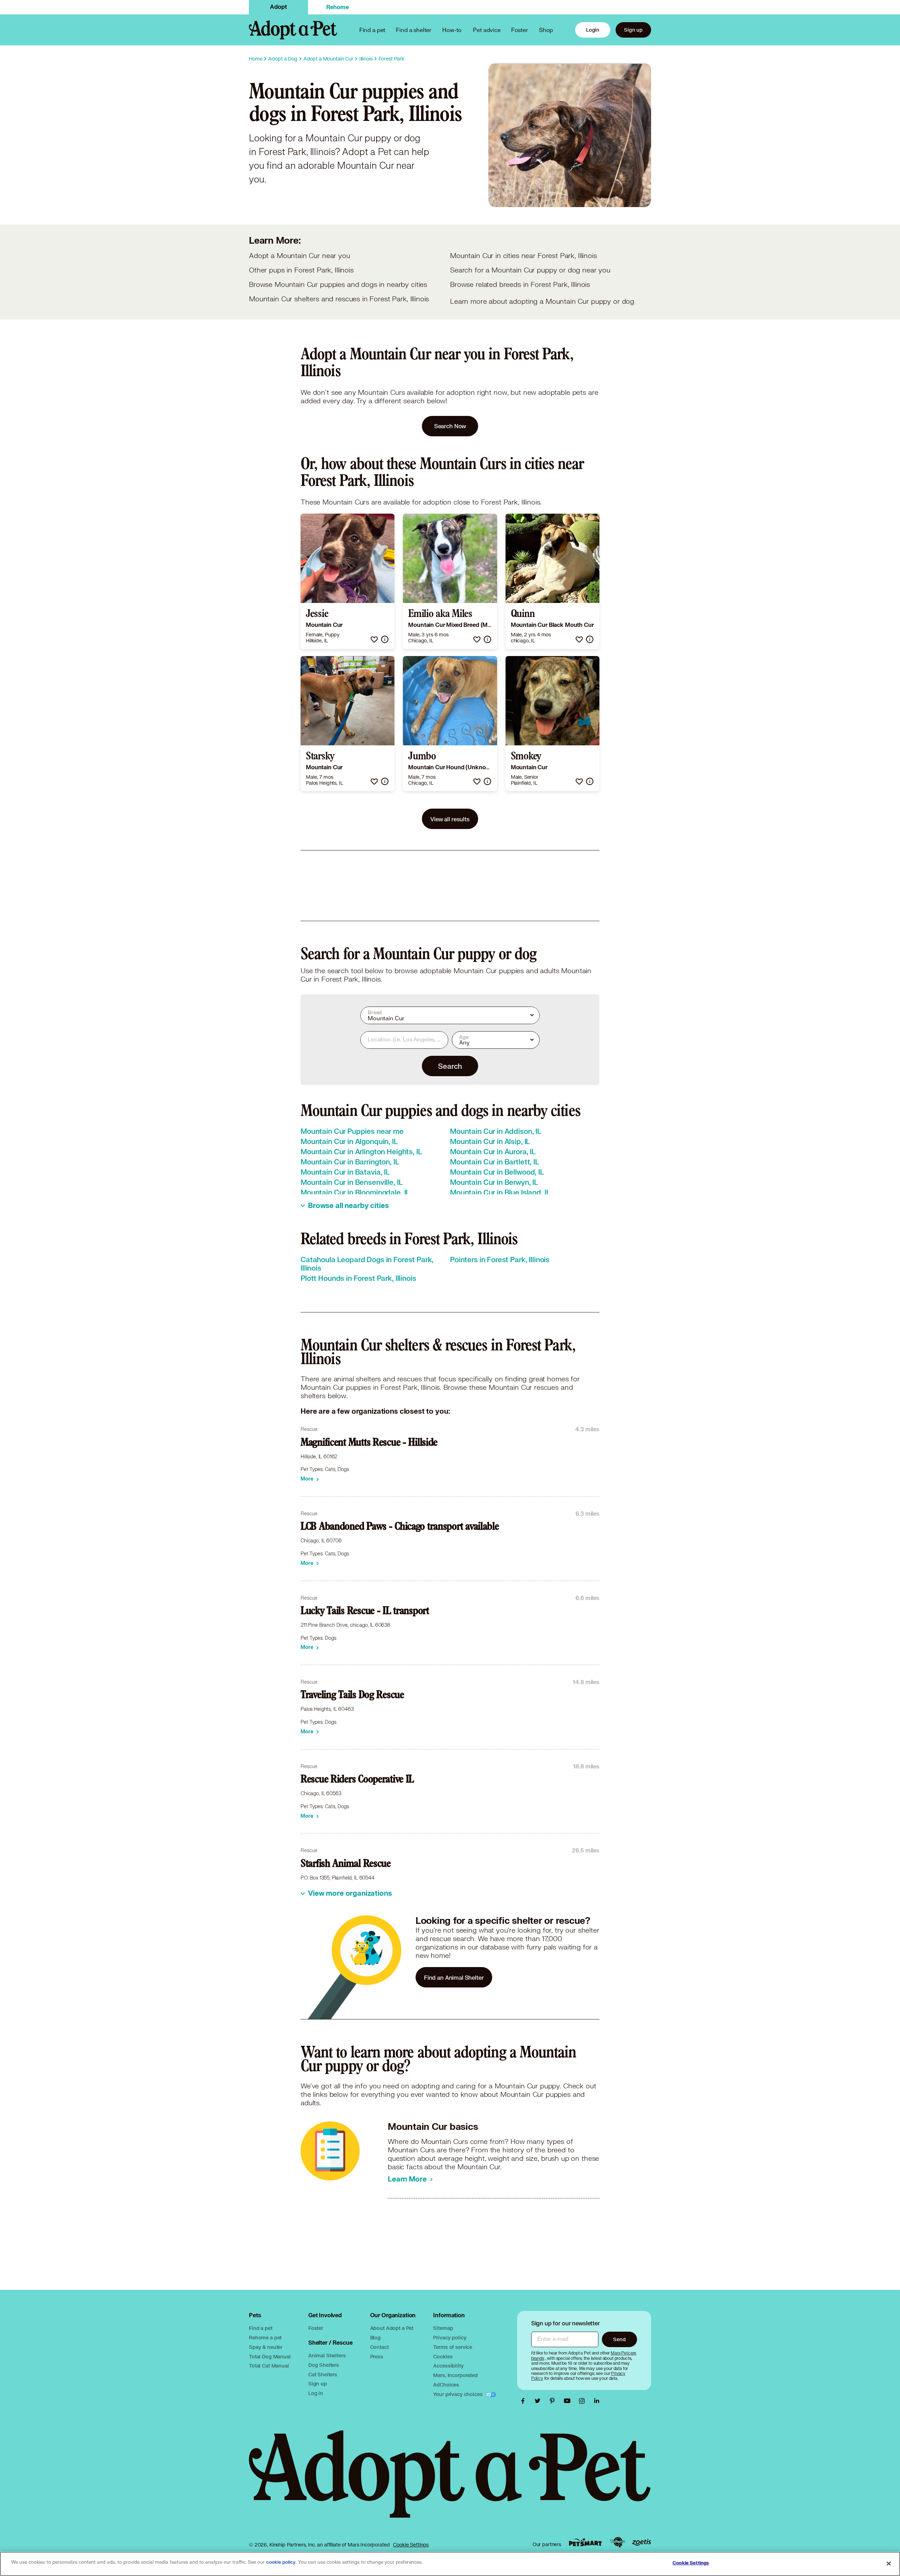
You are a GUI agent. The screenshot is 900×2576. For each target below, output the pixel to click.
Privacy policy (450, 2337)
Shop (546, 30)
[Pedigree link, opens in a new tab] (617, 2542)
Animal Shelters (327, 2355)
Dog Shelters (324, 2365)
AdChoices (446, 2385)
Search (450, 1066)
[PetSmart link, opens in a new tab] (585, 2542)
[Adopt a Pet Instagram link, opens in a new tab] (584, 2401)
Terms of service (453, 2347)
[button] (374, 639)
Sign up (633, 30)
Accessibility (448, 2366)
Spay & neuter (266, 2347)
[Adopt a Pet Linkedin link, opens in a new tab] (597, 2401)
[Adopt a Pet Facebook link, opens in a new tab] (525, 2401)
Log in (316, 2393)
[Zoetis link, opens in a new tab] (642, 2542)
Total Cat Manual (269, 2366)
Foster (520, 30)
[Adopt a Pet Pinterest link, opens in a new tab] (554, 2401)
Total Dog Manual (270, 2356)
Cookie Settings (411, 2545)
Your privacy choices (458, 2394)
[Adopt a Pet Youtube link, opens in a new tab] (569, 2401)
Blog (375, 2337)
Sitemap (443, 2328)
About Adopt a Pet (392, 2328)
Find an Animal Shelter (454, 1977)
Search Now (450, 426)
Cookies (443, 2356)
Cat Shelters (323, 2374)
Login (593, 30)
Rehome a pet (265, 2337)
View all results (450, 819)
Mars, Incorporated (455, 2375)
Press (377, 2356)
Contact (380, 2347)
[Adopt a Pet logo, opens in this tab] (450, 2481)
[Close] (889, 2563)
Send (619, 2339)
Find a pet (261, 2328)
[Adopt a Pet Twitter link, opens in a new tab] (539, 2401)
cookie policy (281, 2562)
